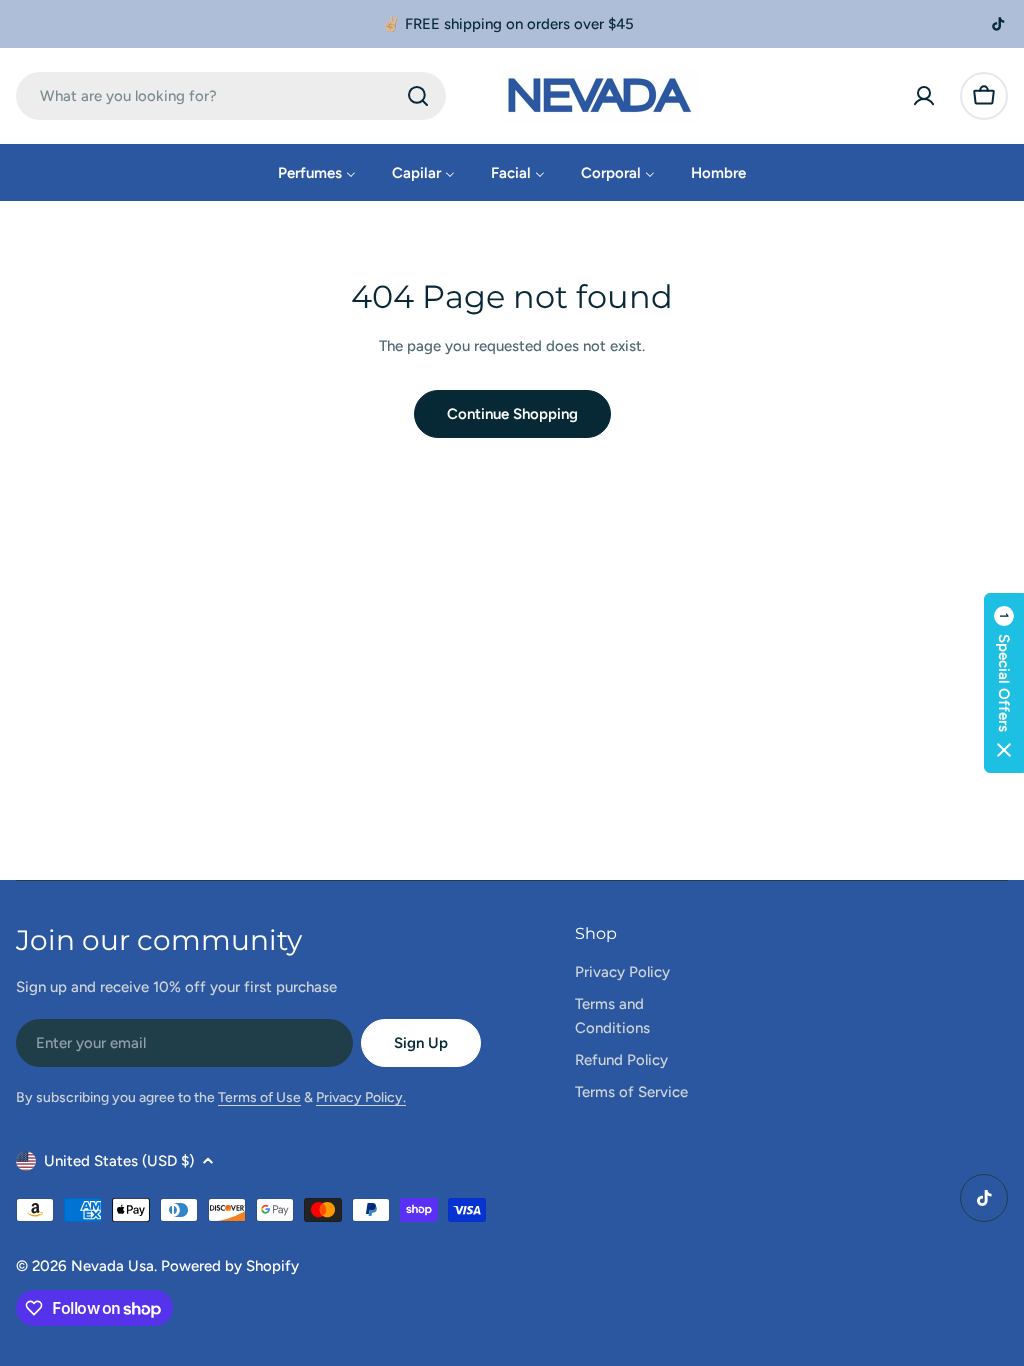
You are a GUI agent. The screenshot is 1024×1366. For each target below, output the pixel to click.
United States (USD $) (119, 1161)
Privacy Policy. (361, 1097)
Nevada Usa (112, 1266)
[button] (1004, 683)
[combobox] (231, 96)
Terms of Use (259, 1097)
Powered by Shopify (230, 1266)
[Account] (924, 96)
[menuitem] (317, 172)
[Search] (418, 96)
